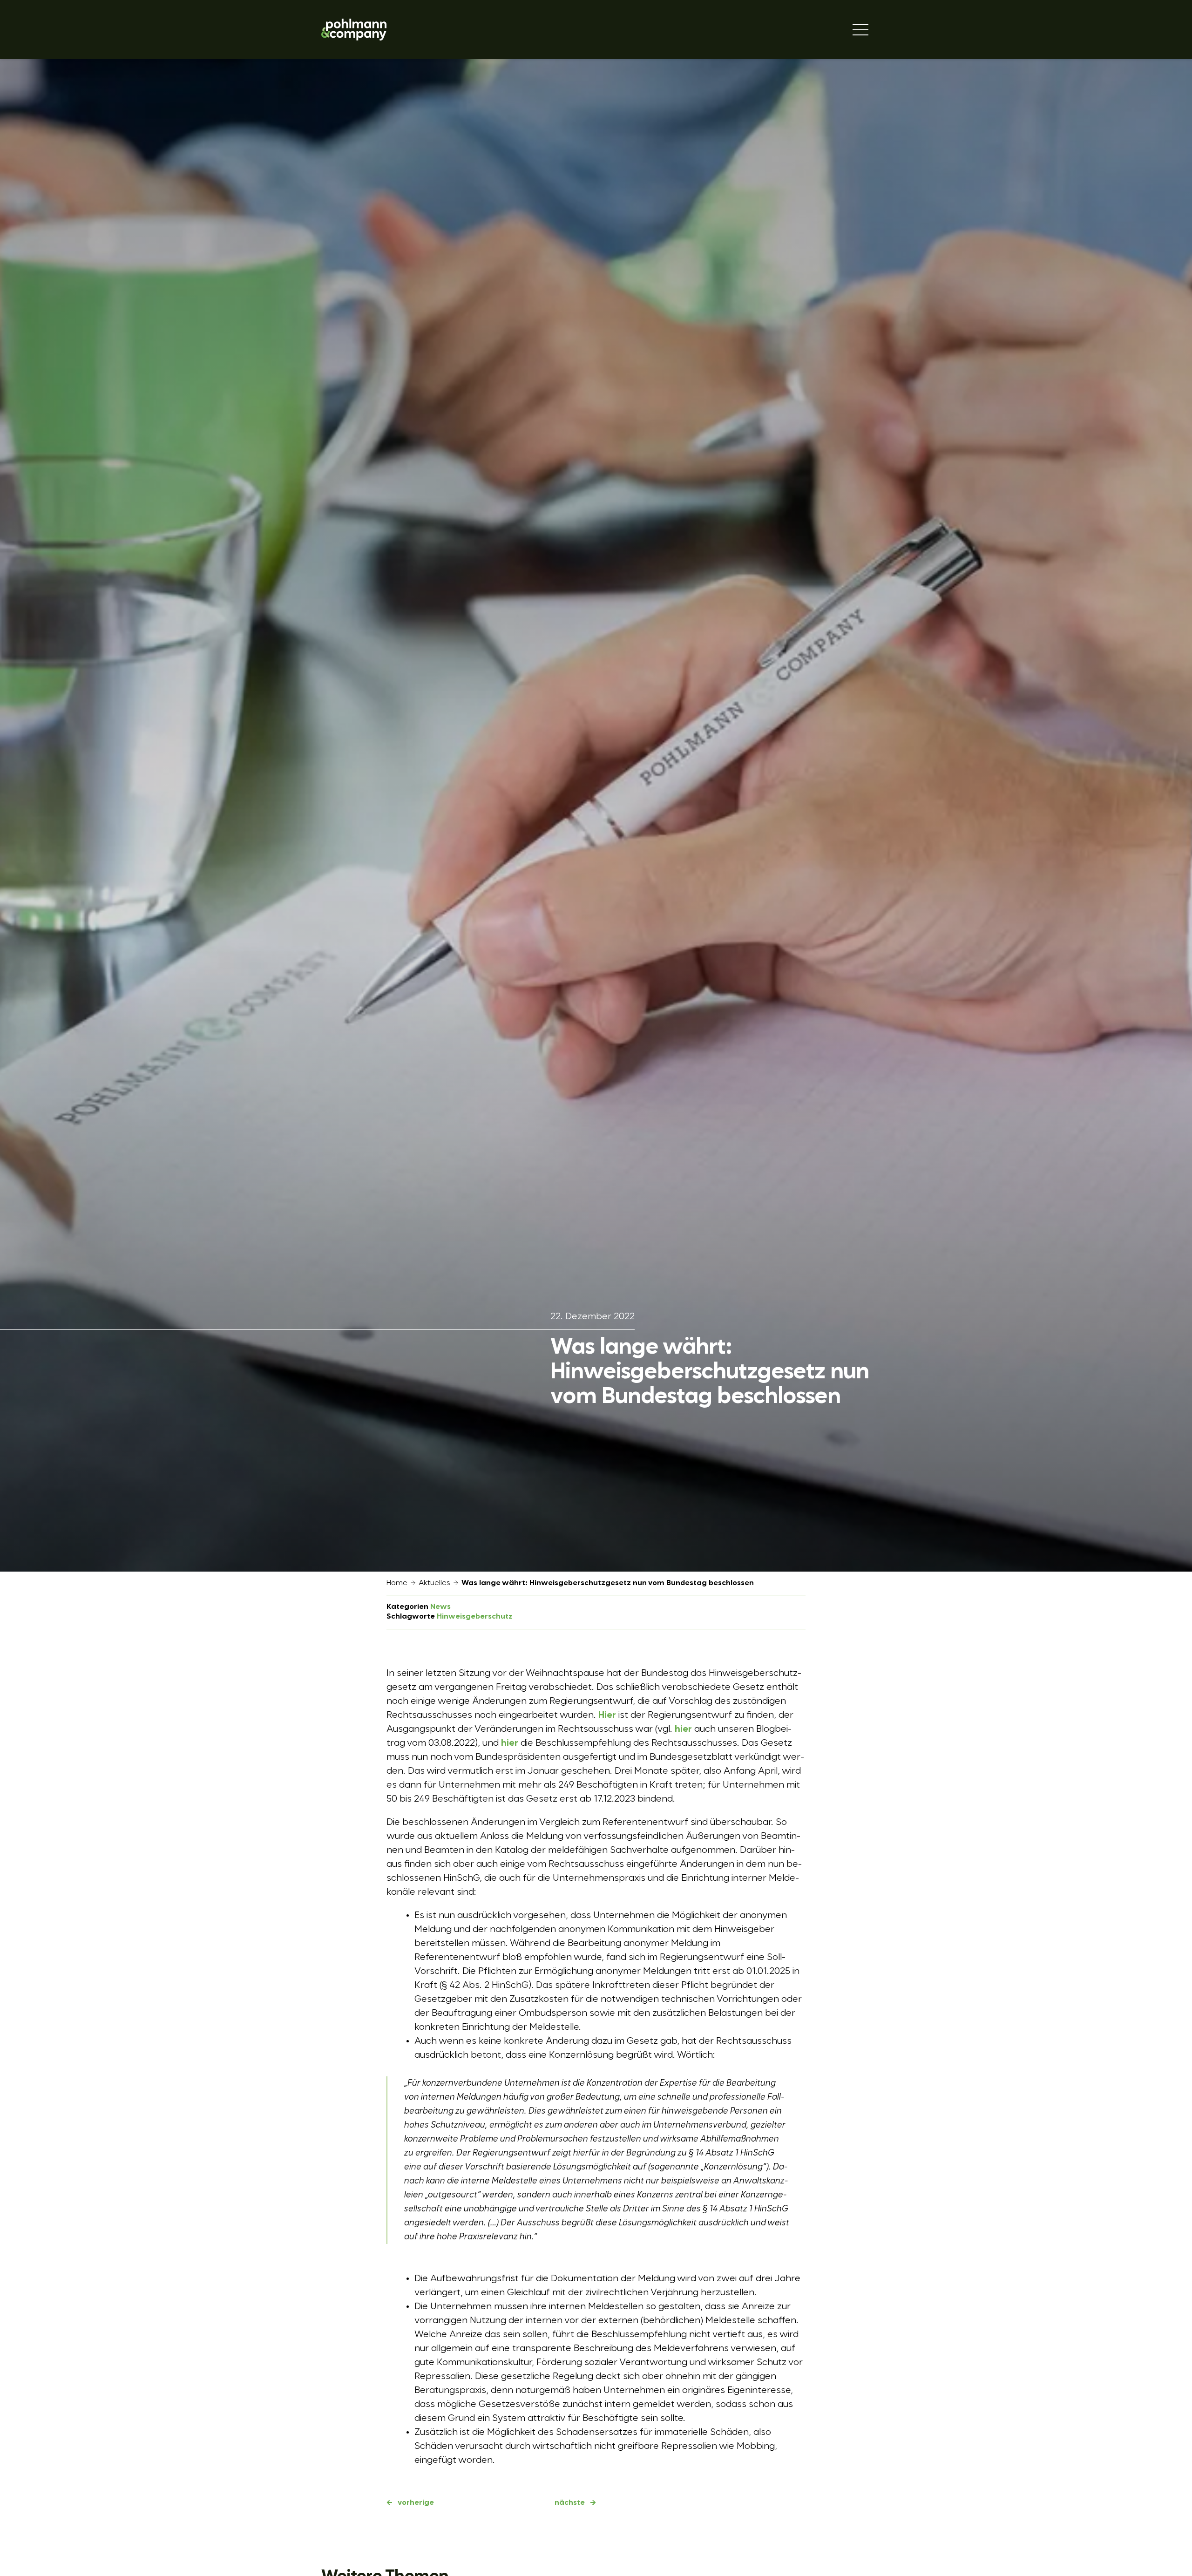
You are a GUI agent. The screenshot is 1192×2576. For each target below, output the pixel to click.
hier (683, 1729)
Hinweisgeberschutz (475, 1617)
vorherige (416, 2503)
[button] (20, 2556)
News (440, 1607)
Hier (607, 1715)
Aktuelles (434, 1583)
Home (397, 1583)
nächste (570, 2503)
